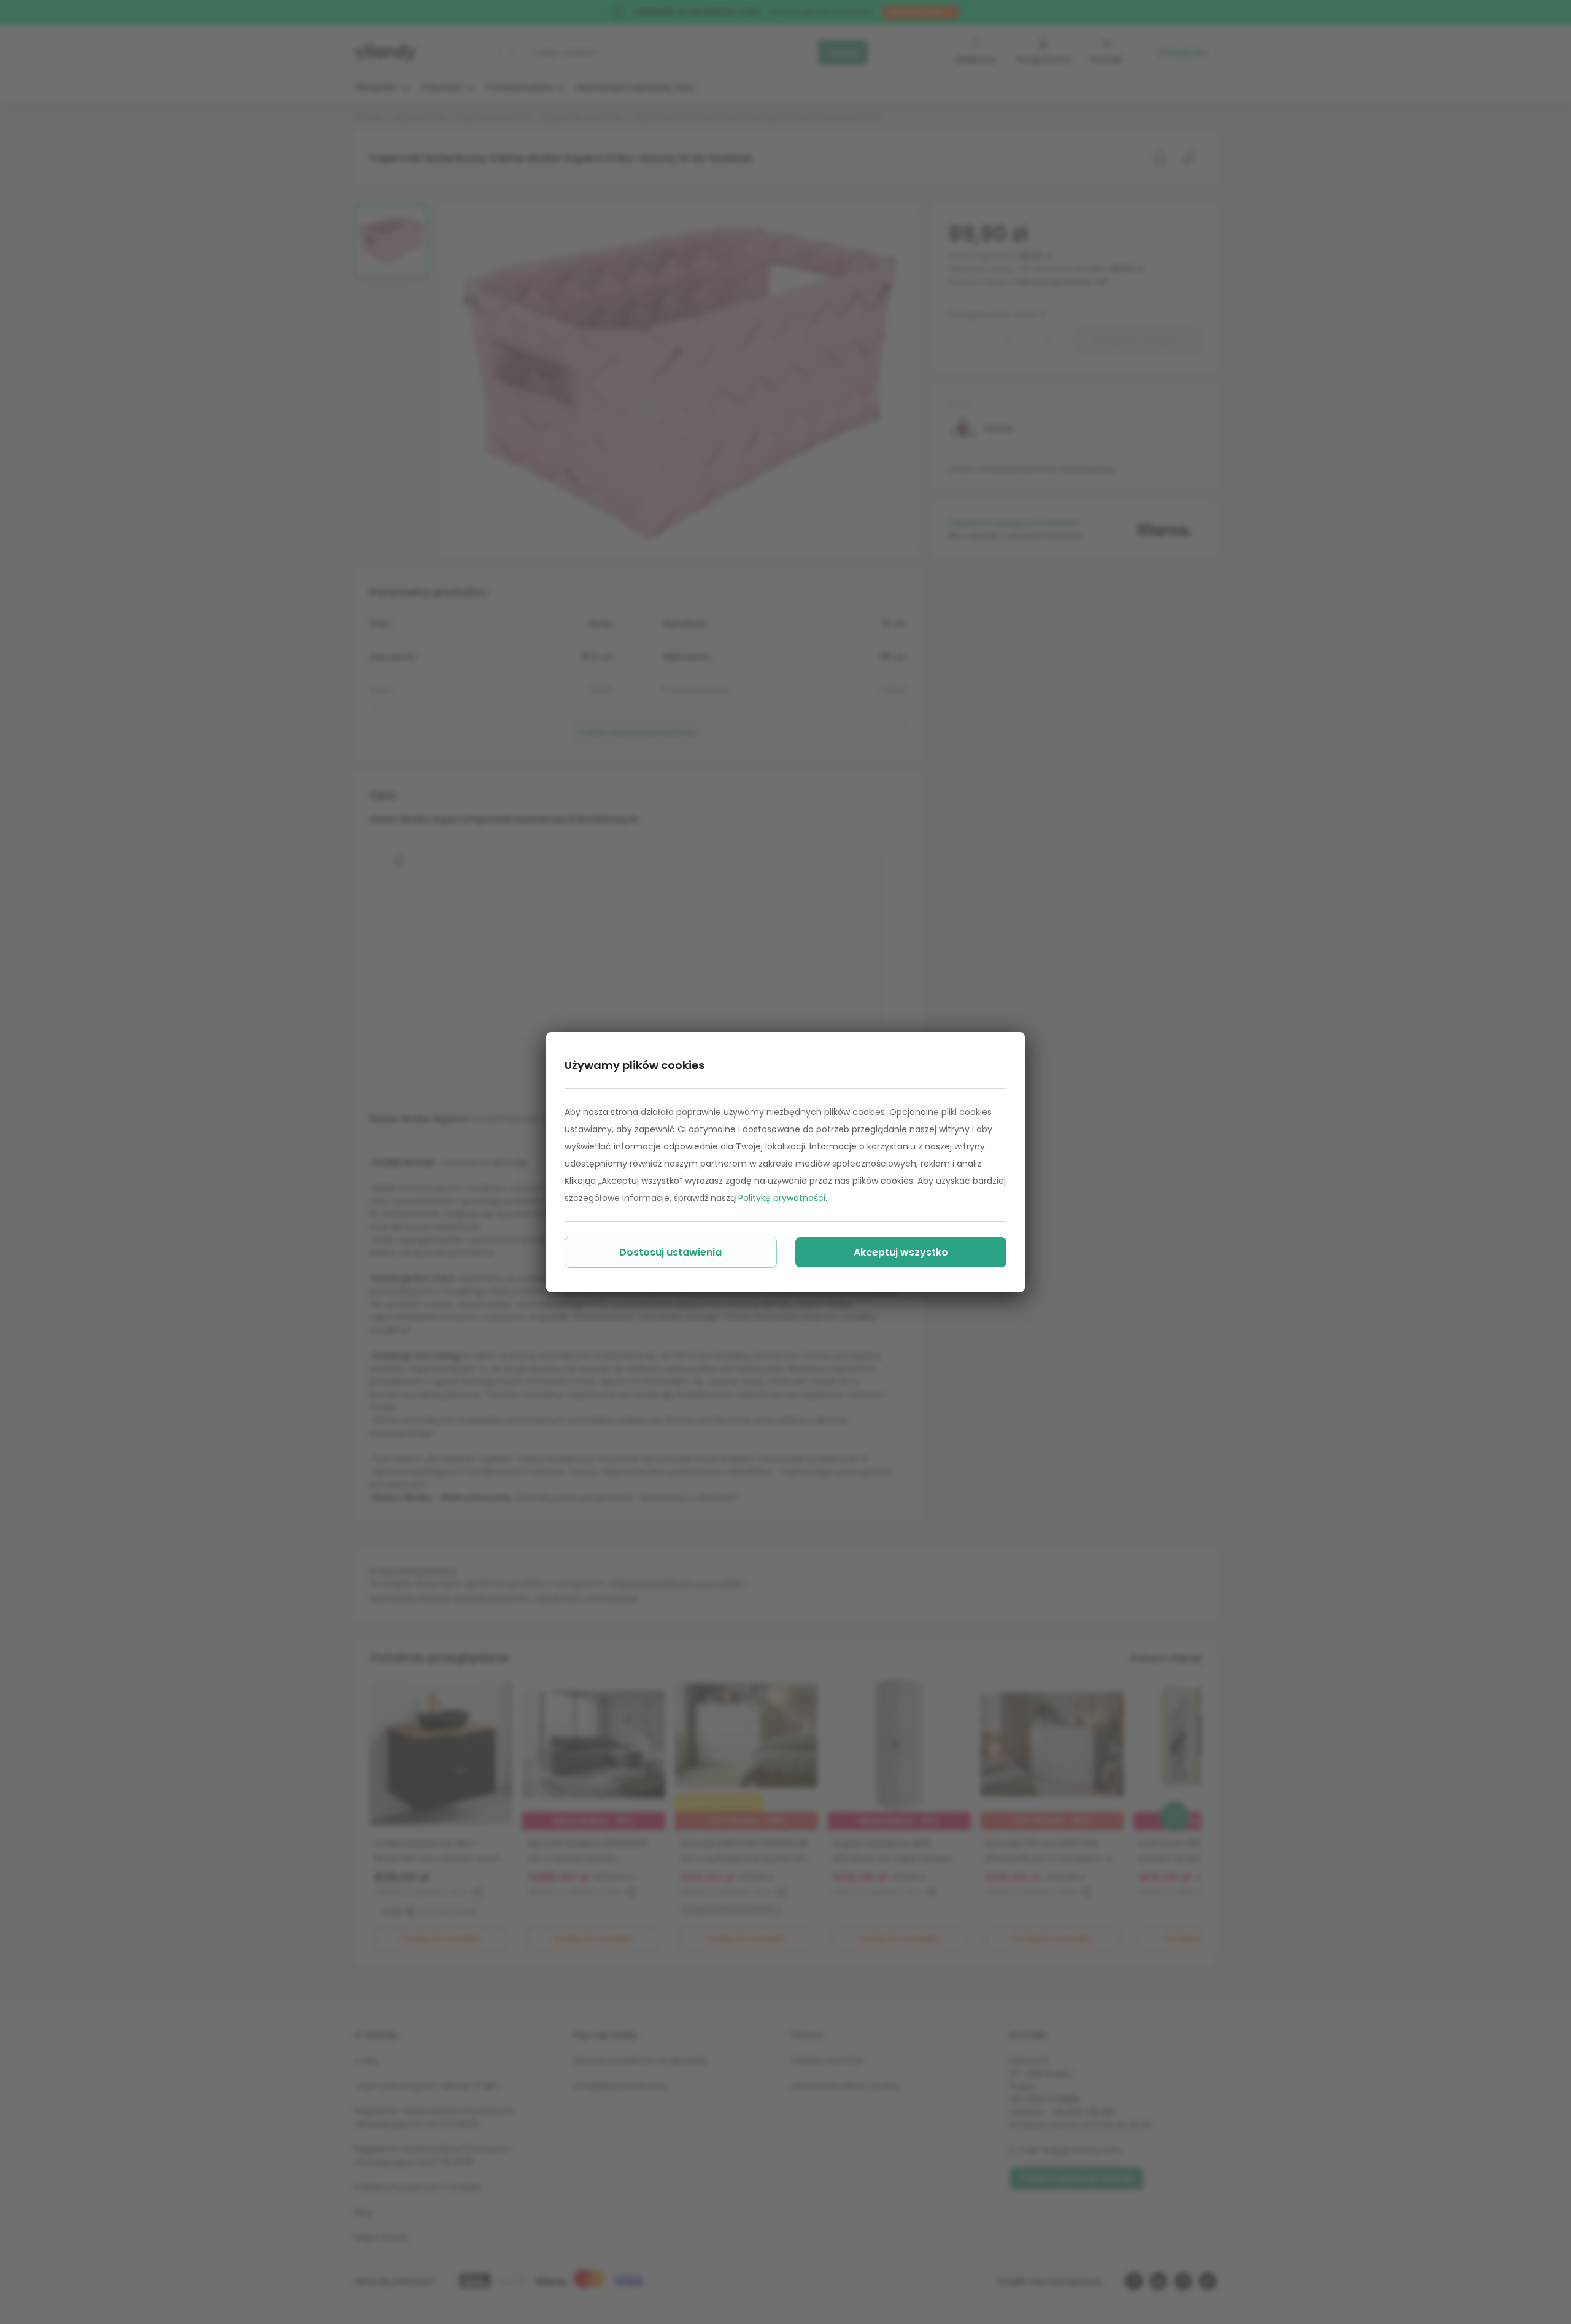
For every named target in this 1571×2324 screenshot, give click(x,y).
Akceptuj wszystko (901, 1252)
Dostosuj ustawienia (670, 1252)
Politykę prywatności (782, 1198)
